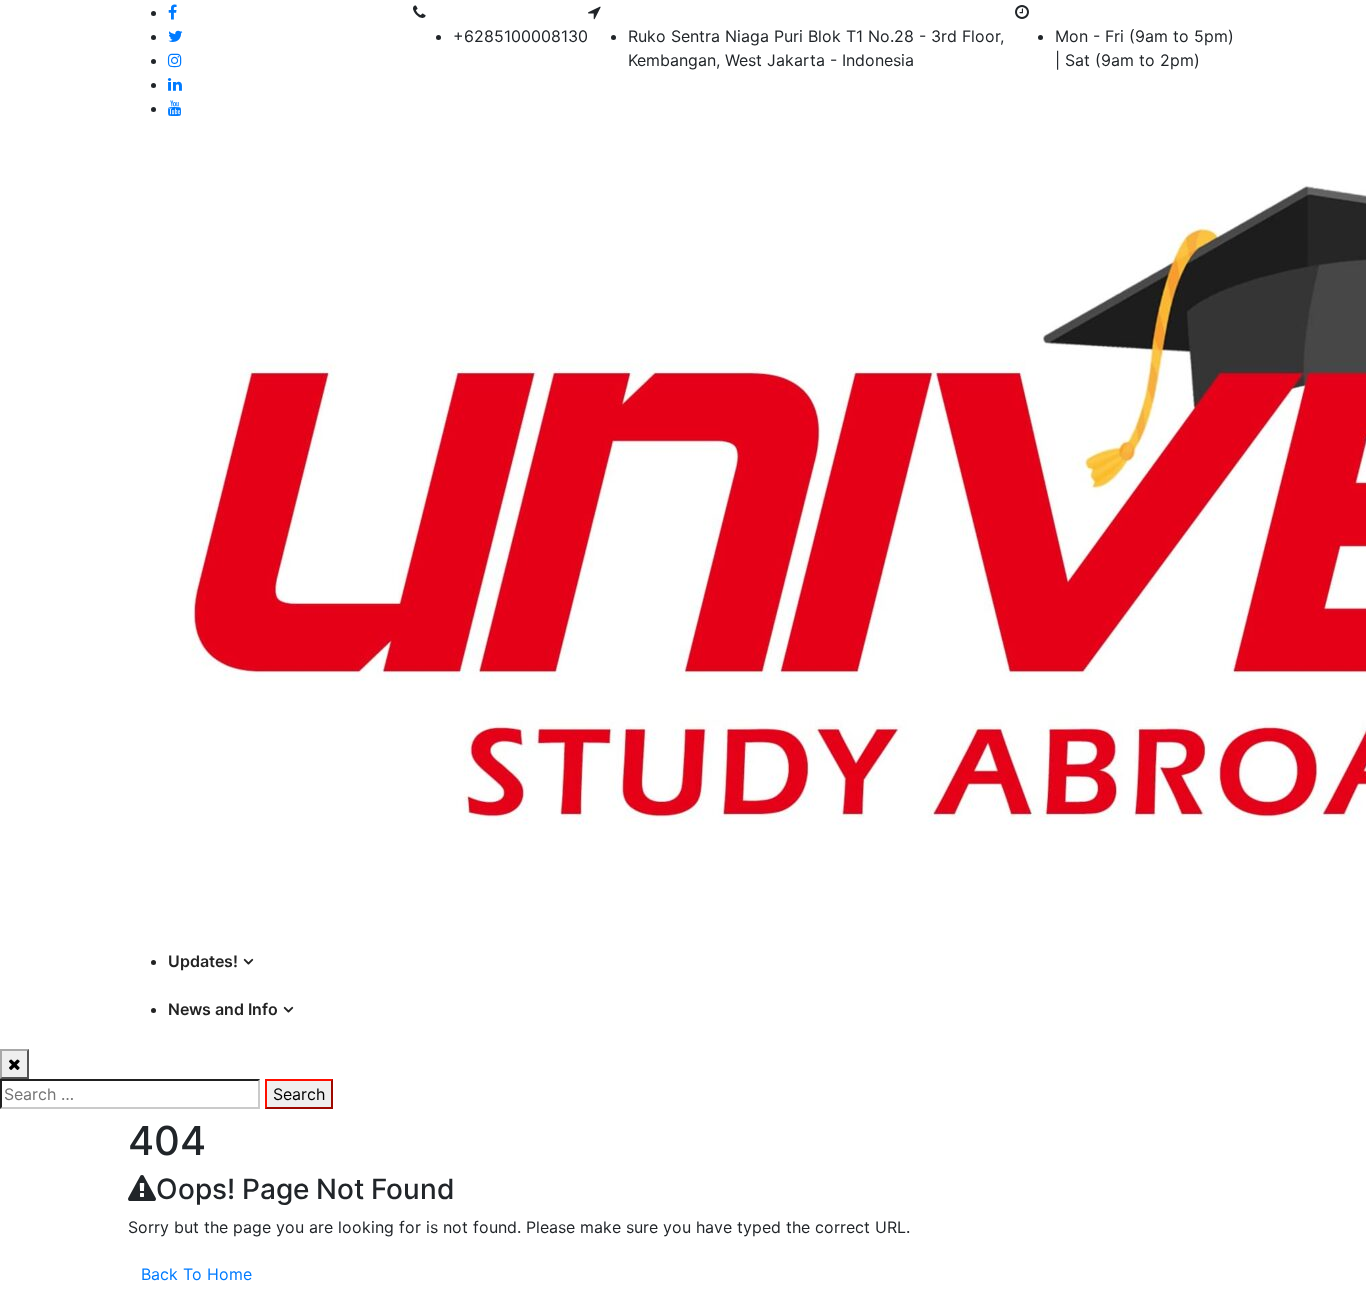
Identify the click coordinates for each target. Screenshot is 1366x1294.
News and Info (223, 1009)
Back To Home (196, 1274)
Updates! (203, 961)
